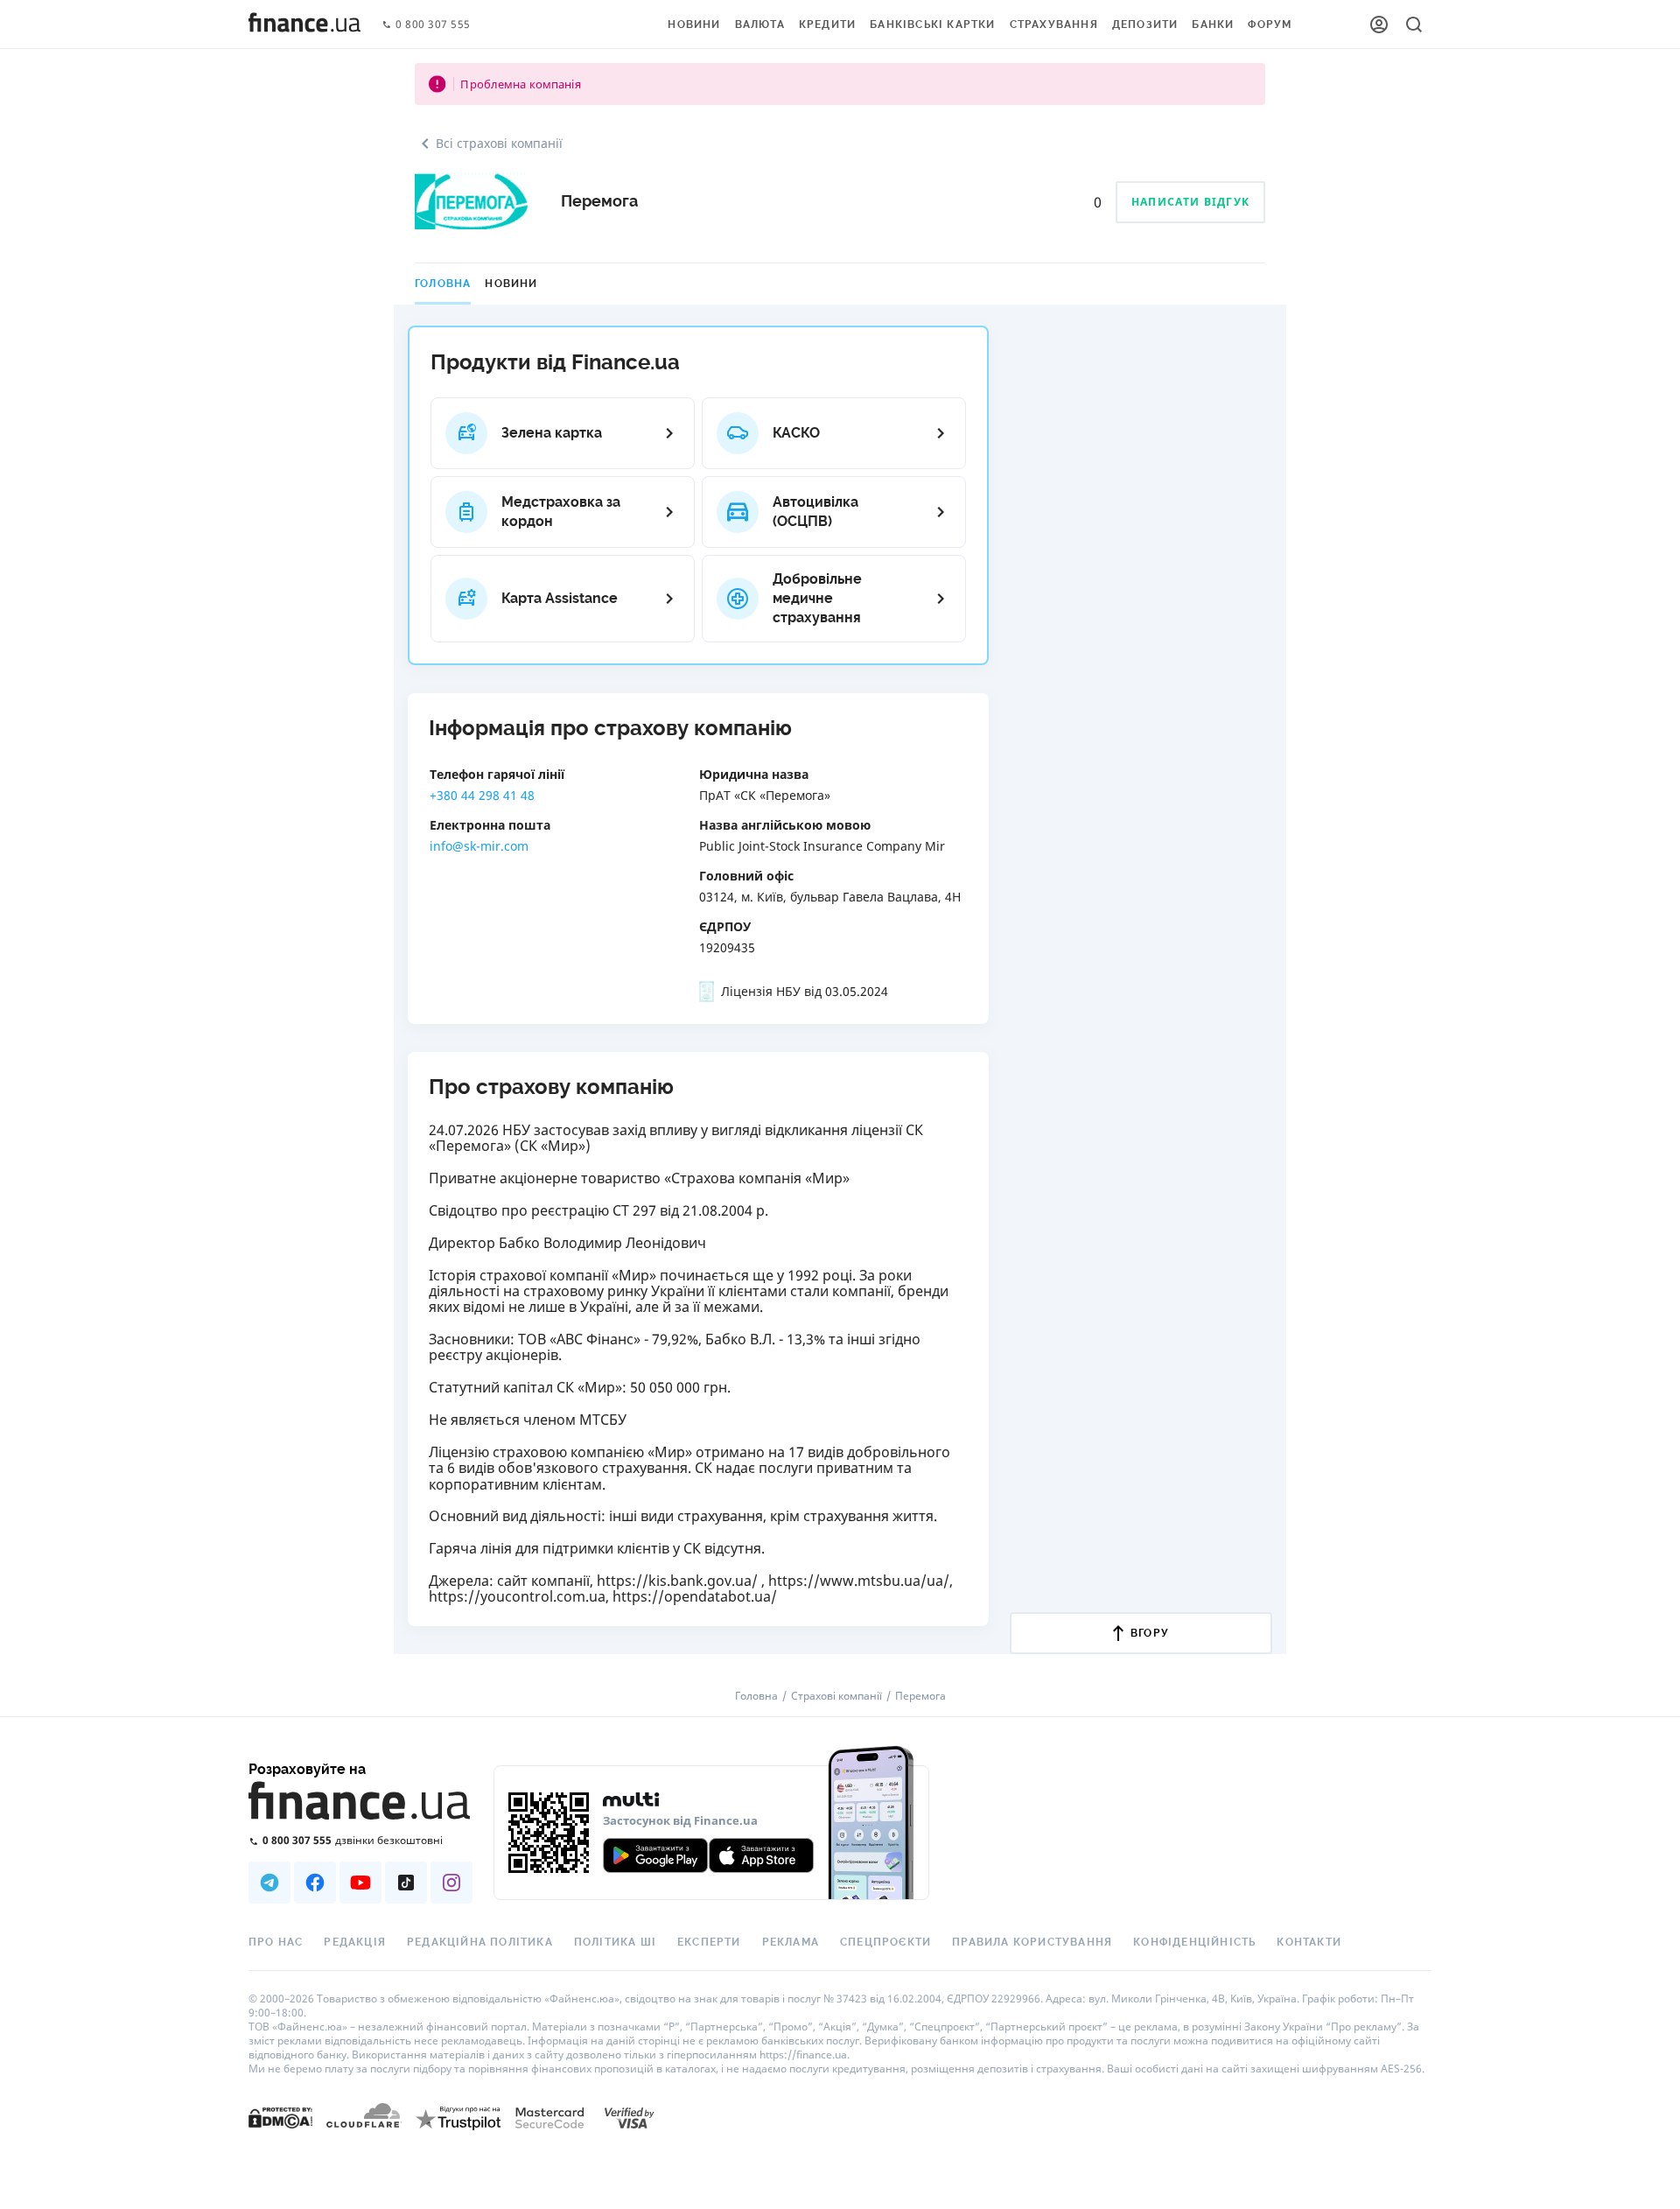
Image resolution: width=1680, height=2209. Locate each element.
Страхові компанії (836, 1696)
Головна (443, 284)
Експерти (709, 1942)
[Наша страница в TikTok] (406, 1883)
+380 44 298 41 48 (482, 795)
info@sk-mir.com (479, 846)
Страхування (1054, 25)
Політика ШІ (615, 1942)
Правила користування (1032, 1942)
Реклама (791, 1942)
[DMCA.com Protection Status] (280, 2117)
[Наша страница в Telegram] (269, 1883)
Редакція (355, 1942)
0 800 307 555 (433, 25)
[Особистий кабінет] (1379, 25)
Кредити (827, 25)
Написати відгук (1190, 202)
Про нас (276, 1942)
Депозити (1145, 25)
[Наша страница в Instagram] (451, 1883)
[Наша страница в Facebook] (315, 1883)
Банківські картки (932, 25)
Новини (694, 25)
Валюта (760, 25)
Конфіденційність (1194, 1942)
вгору (1150, 1633)
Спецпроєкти (885, 1942)
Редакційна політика (480, 1942)
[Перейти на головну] (304, 25)
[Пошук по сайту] (1414, 25)
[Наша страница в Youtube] (360, 1883)
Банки (1213, 25)
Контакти (1309, 1942)
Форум (1270, 25)
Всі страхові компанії (499, 143)
